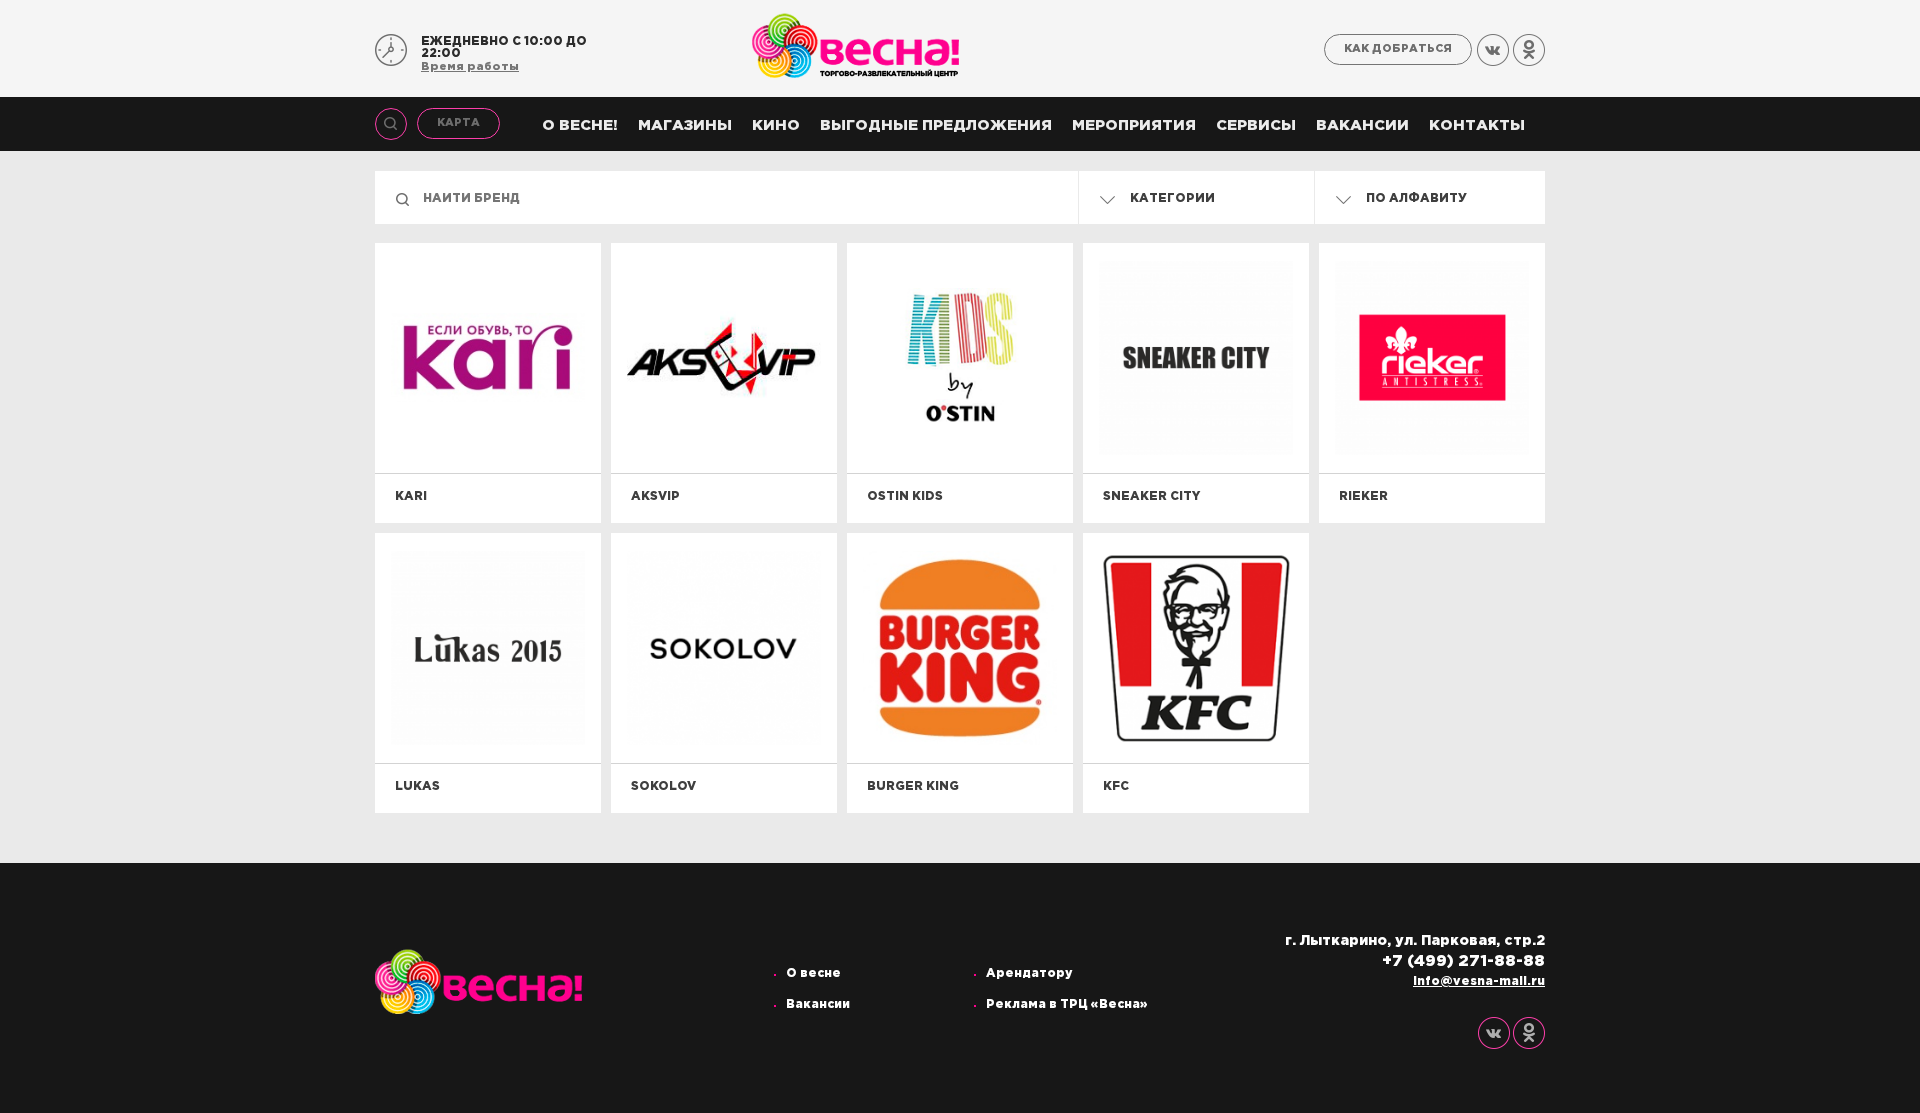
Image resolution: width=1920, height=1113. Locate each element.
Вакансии (1362, 125)
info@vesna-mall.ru (1479, 981)
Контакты (1477, 125)
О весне (813, 973)
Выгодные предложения (936, 125)
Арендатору (1029, 973)
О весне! (580, 125)
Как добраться (1398, 49)
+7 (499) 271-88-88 (1463, 961)
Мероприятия (1134, 125)
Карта (458, 123)
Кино (776, 125)
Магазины (685, 125)
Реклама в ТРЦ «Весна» (1067, 1004)
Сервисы (1256, 125)
